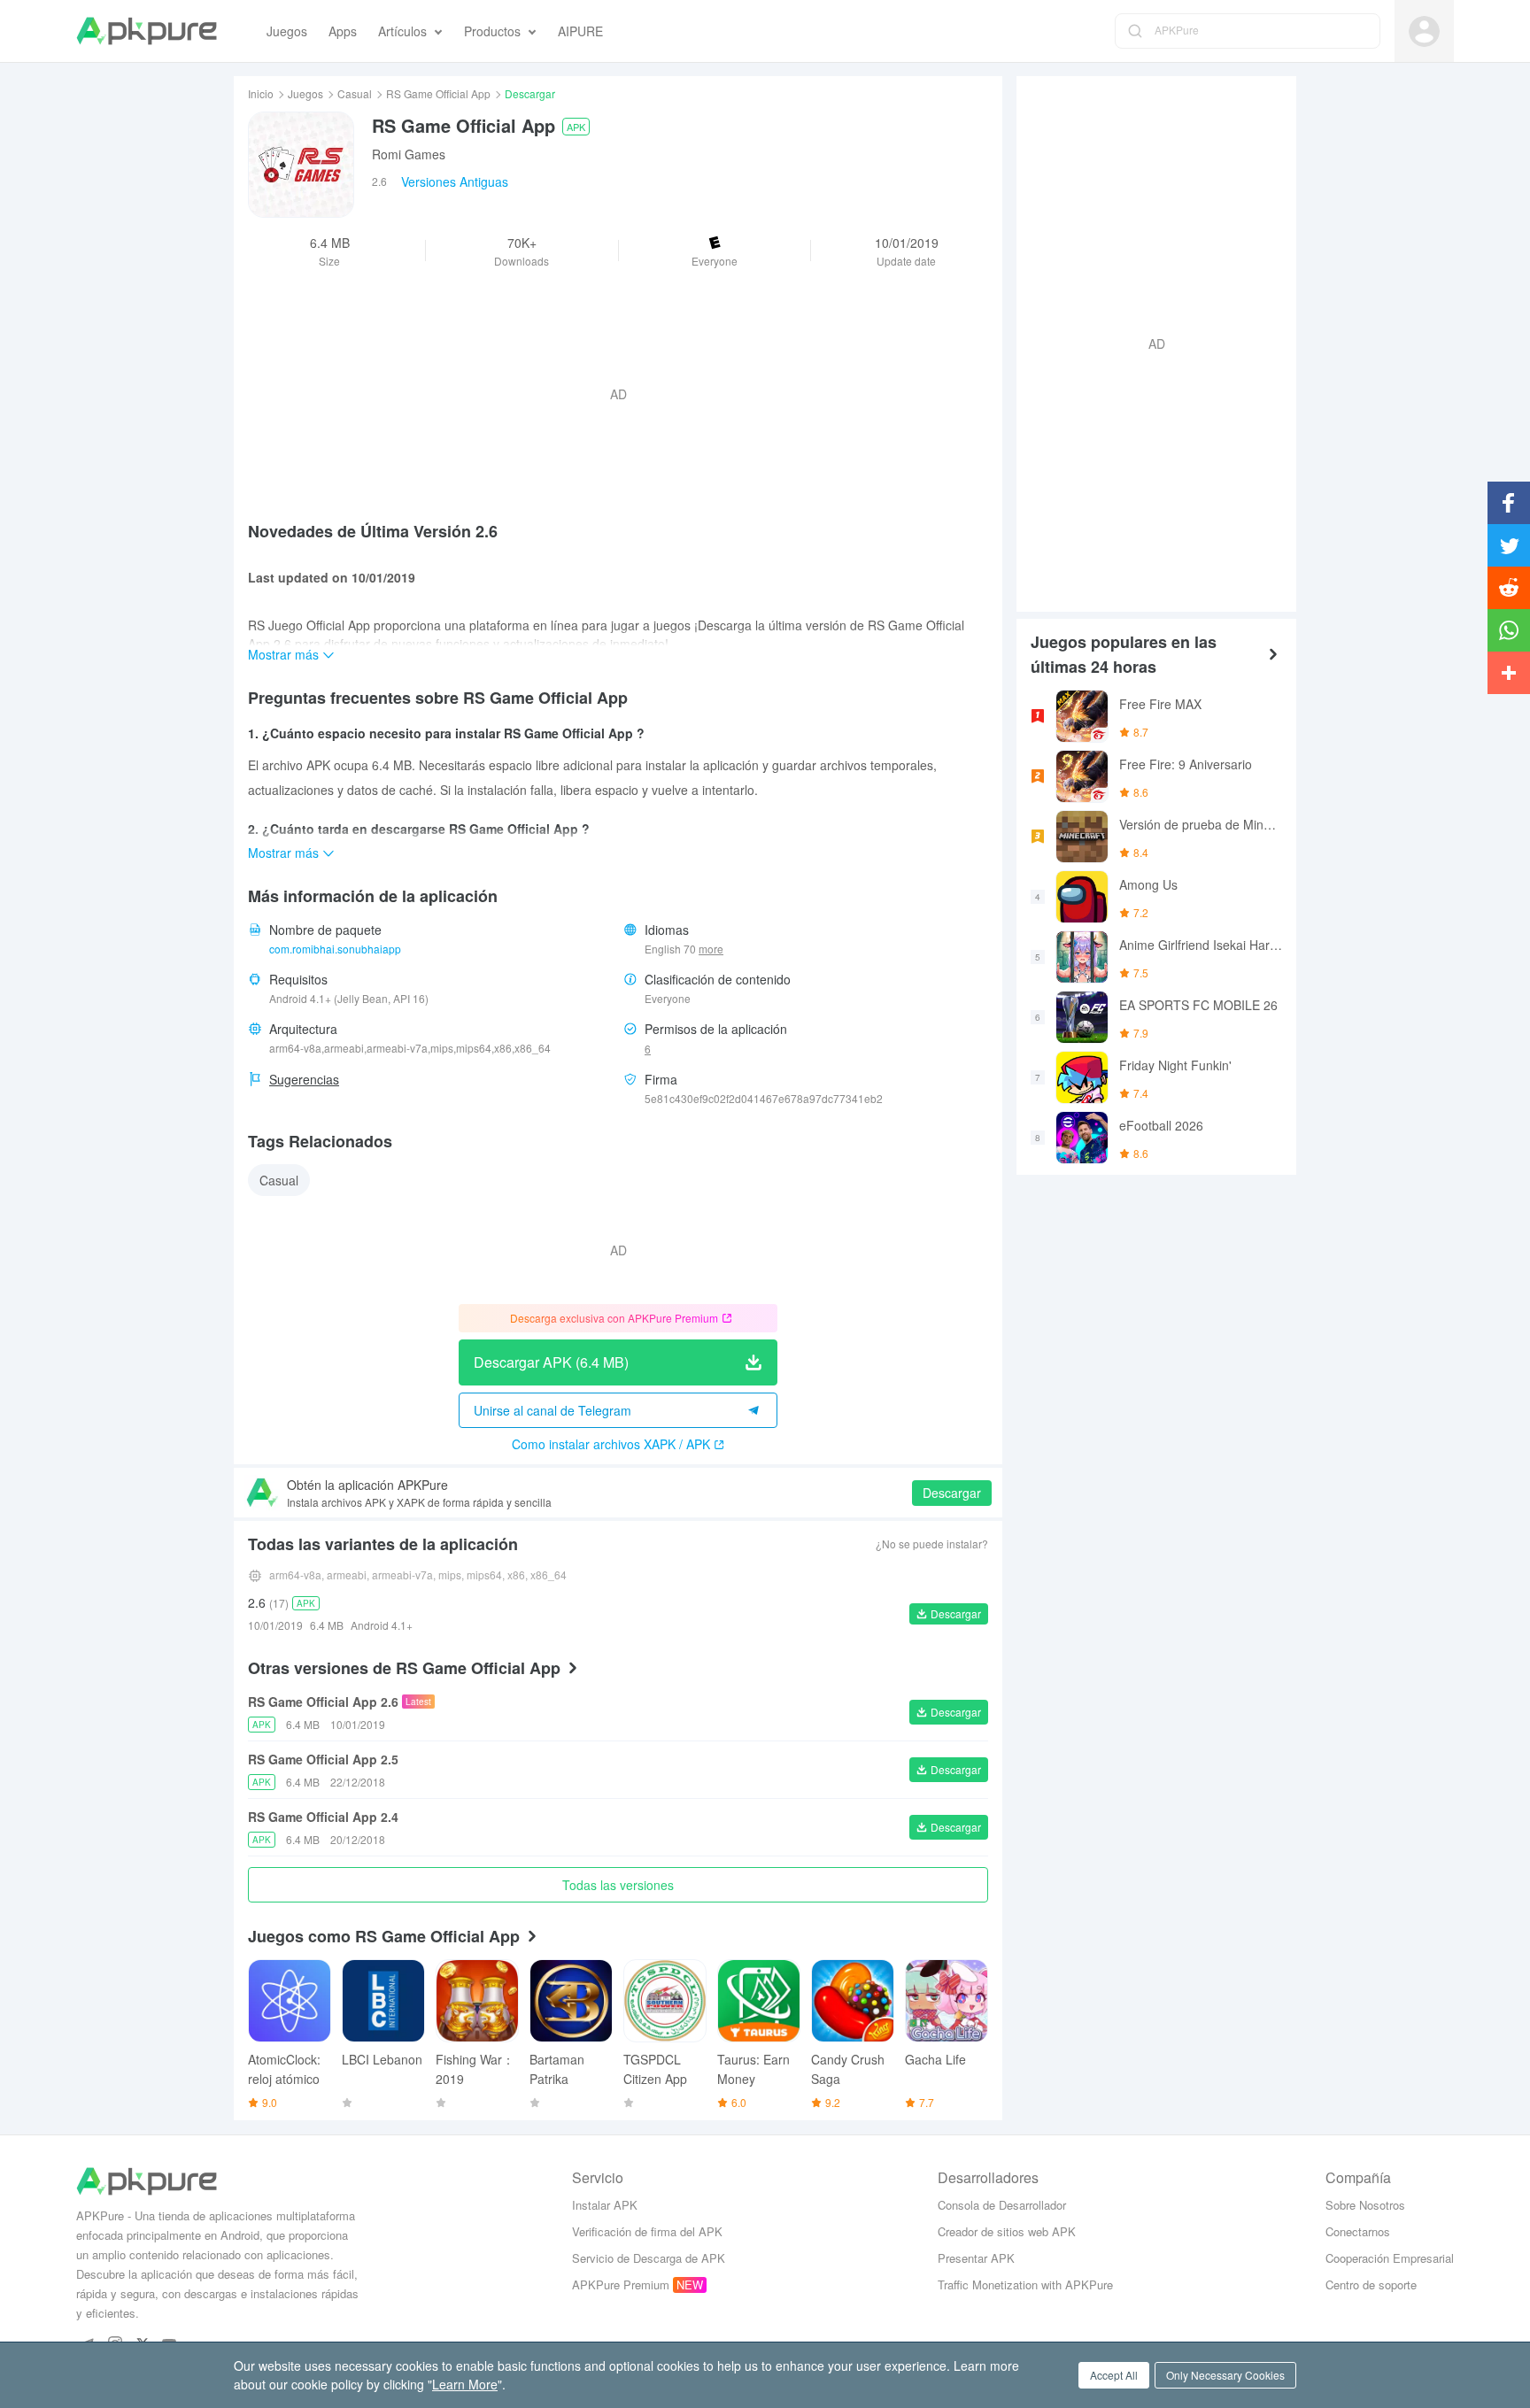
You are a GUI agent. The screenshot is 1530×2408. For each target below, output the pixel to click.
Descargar (952, 1493)
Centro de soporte (1371, 2285)
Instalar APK (605, 2205)
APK (576, 127)
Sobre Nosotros (1365, 2205)
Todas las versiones (618, 1885)
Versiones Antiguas (455, 181)
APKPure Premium (621, 2285)
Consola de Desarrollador (1002, 2205)
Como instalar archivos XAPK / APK (611, 1444)
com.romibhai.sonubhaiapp (335, 949)
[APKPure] (147, 31)
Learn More (465, 2384)
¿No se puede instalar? (932, 1544)
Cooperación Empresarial (1390, 2258)
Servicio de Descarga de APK (649, 2258)
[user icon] (1424, 31)
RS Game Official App (438, 93)
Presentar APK (976, 2258)
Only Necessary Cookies (1225, 2375)
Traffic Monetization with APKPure (1025, 2285)
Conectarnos (1358, 2231)
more (711, 949)
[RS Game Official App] (301, 165)
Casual (355, 93)
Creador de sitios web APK (1007, 2231)
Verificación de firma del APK (647, 2231)
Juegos (305, 93)
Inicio (261, 93)
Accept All (1114, 2375)
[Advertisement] (1149, 342)
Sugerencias (304, 1079)
